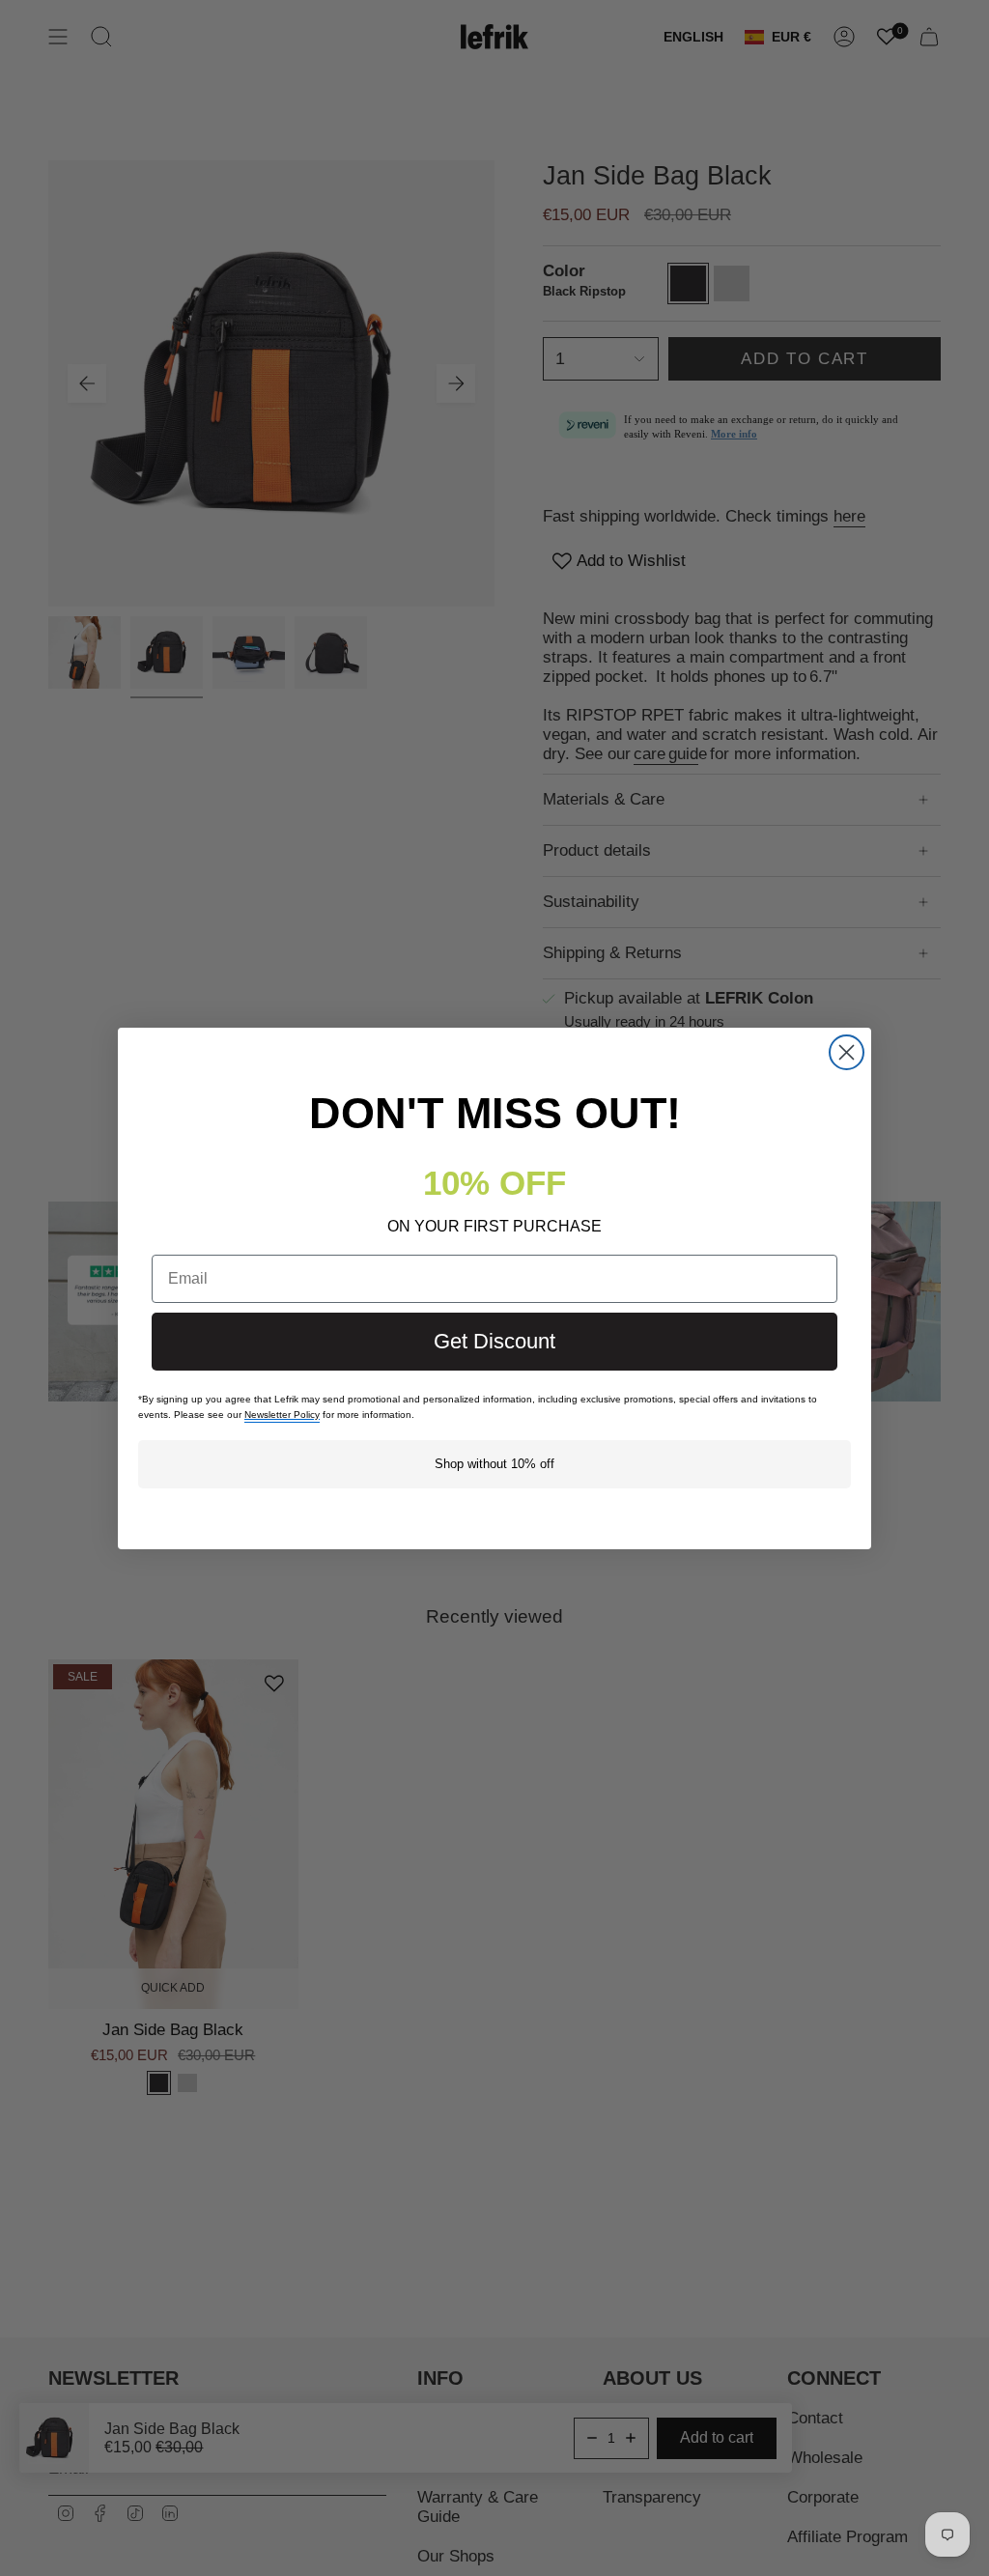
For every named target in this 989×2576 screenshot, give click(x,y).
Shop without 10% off (494, 1464)
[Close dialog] (847, 1052)
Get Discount (494, 1341)
